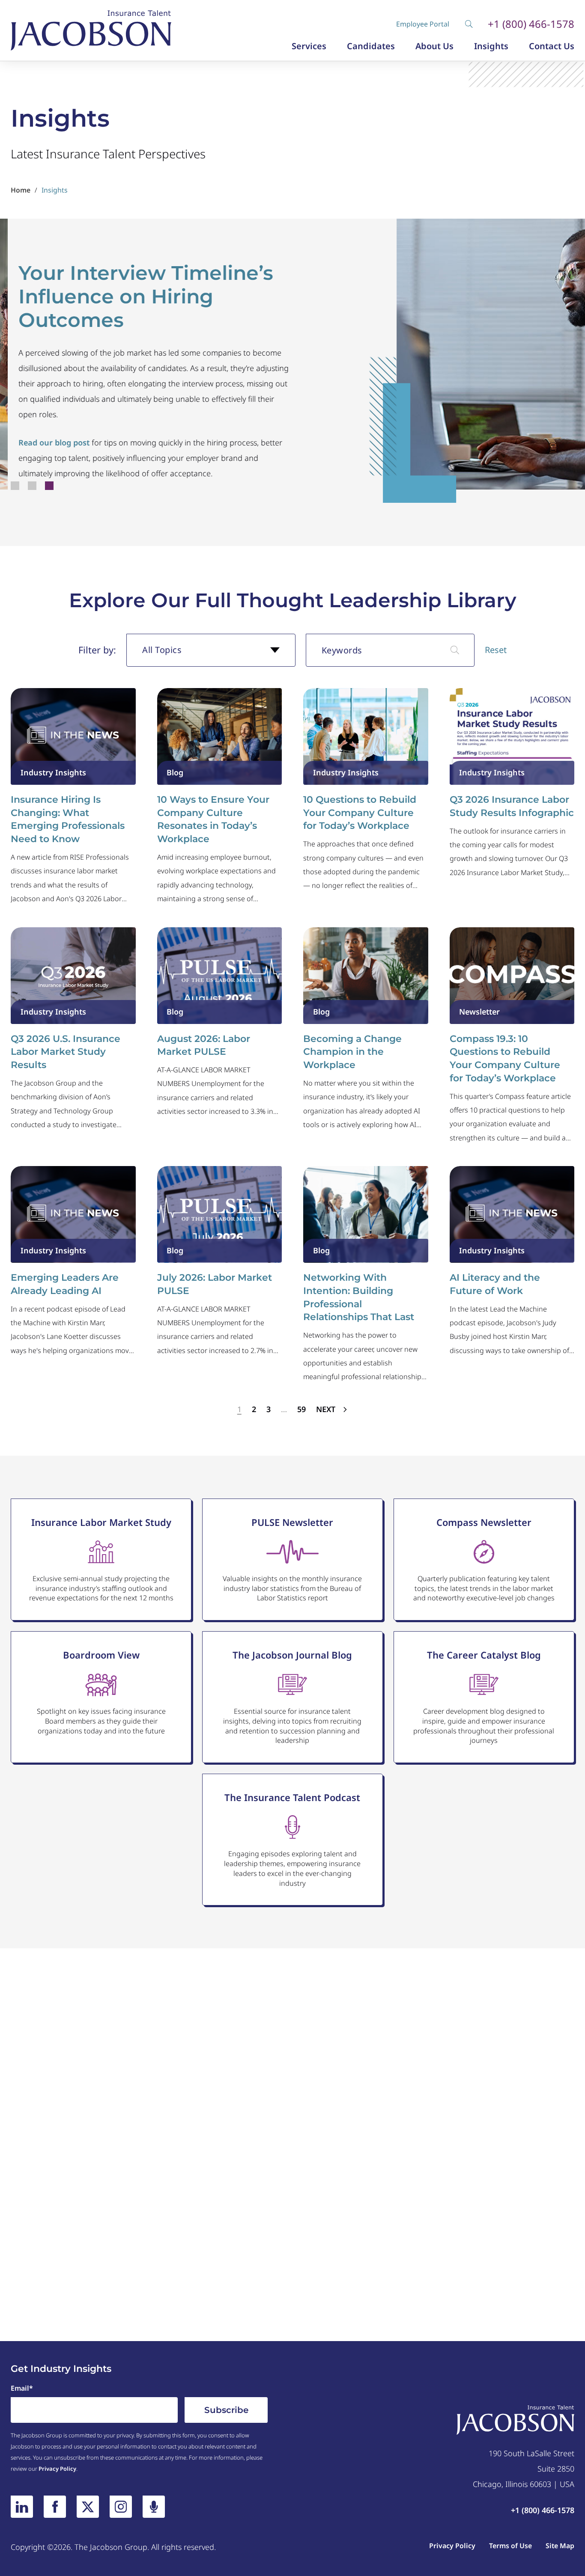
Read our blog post (46, 442)
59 (301, 1409)
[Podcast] (154, 2507)
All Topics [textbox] (162, 650)
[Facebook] (55, 2507)
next (327, 1409)
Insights (491, 46)
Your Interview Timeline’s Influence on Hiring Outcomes (138, 297)
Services (309, 46)
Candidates (371, 46)
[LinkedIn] (22, 2507)
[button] (15, 486)
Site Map (560, 2546)
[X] (88, 2507)
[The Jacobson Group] (91, 30)
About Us (434, 46)
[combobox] (211, 650)
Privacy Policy (57, 2469)
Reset (496, 650)
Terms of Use (510, 2546)
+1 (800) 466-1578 (531, 24)
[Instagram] (121, 2507)
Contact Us (552, 46)
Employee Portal (423, 24)
